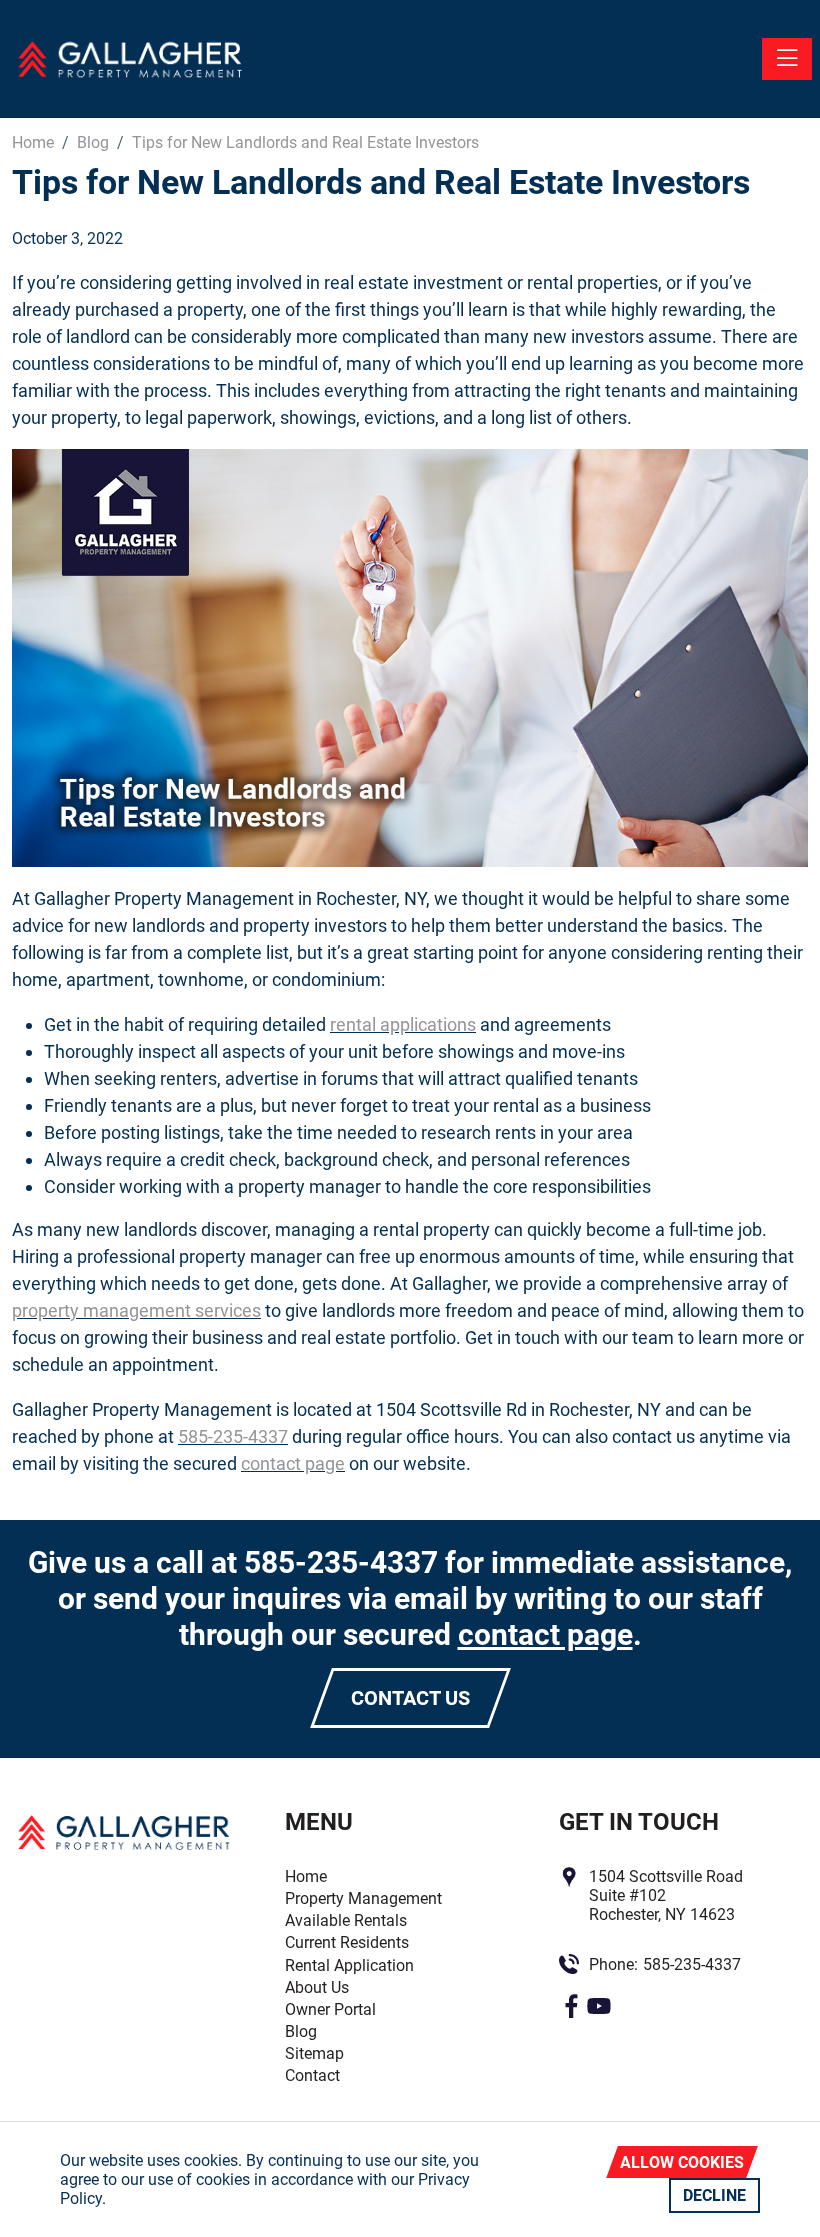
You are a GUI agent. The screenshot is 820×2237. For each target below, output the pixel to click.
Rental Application (349, 1965)
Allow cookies (682, 2162)
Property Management (363, 1898)
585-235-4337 (233, 1436)
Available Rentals (346, 1920)
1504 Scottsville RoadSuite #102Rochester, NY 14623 (666, 1895)
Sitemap (314, 2053)
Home (306, 1876)
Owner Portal (330, 2009)
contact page (293, 1463)
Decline (714, 2195)
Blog (301, 2031)
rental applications (403, 1024)
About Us (317, 1987)
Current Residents (347, 1942)
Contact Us (410, 1698)
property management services (136, 1310)
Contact (312, 2075)
